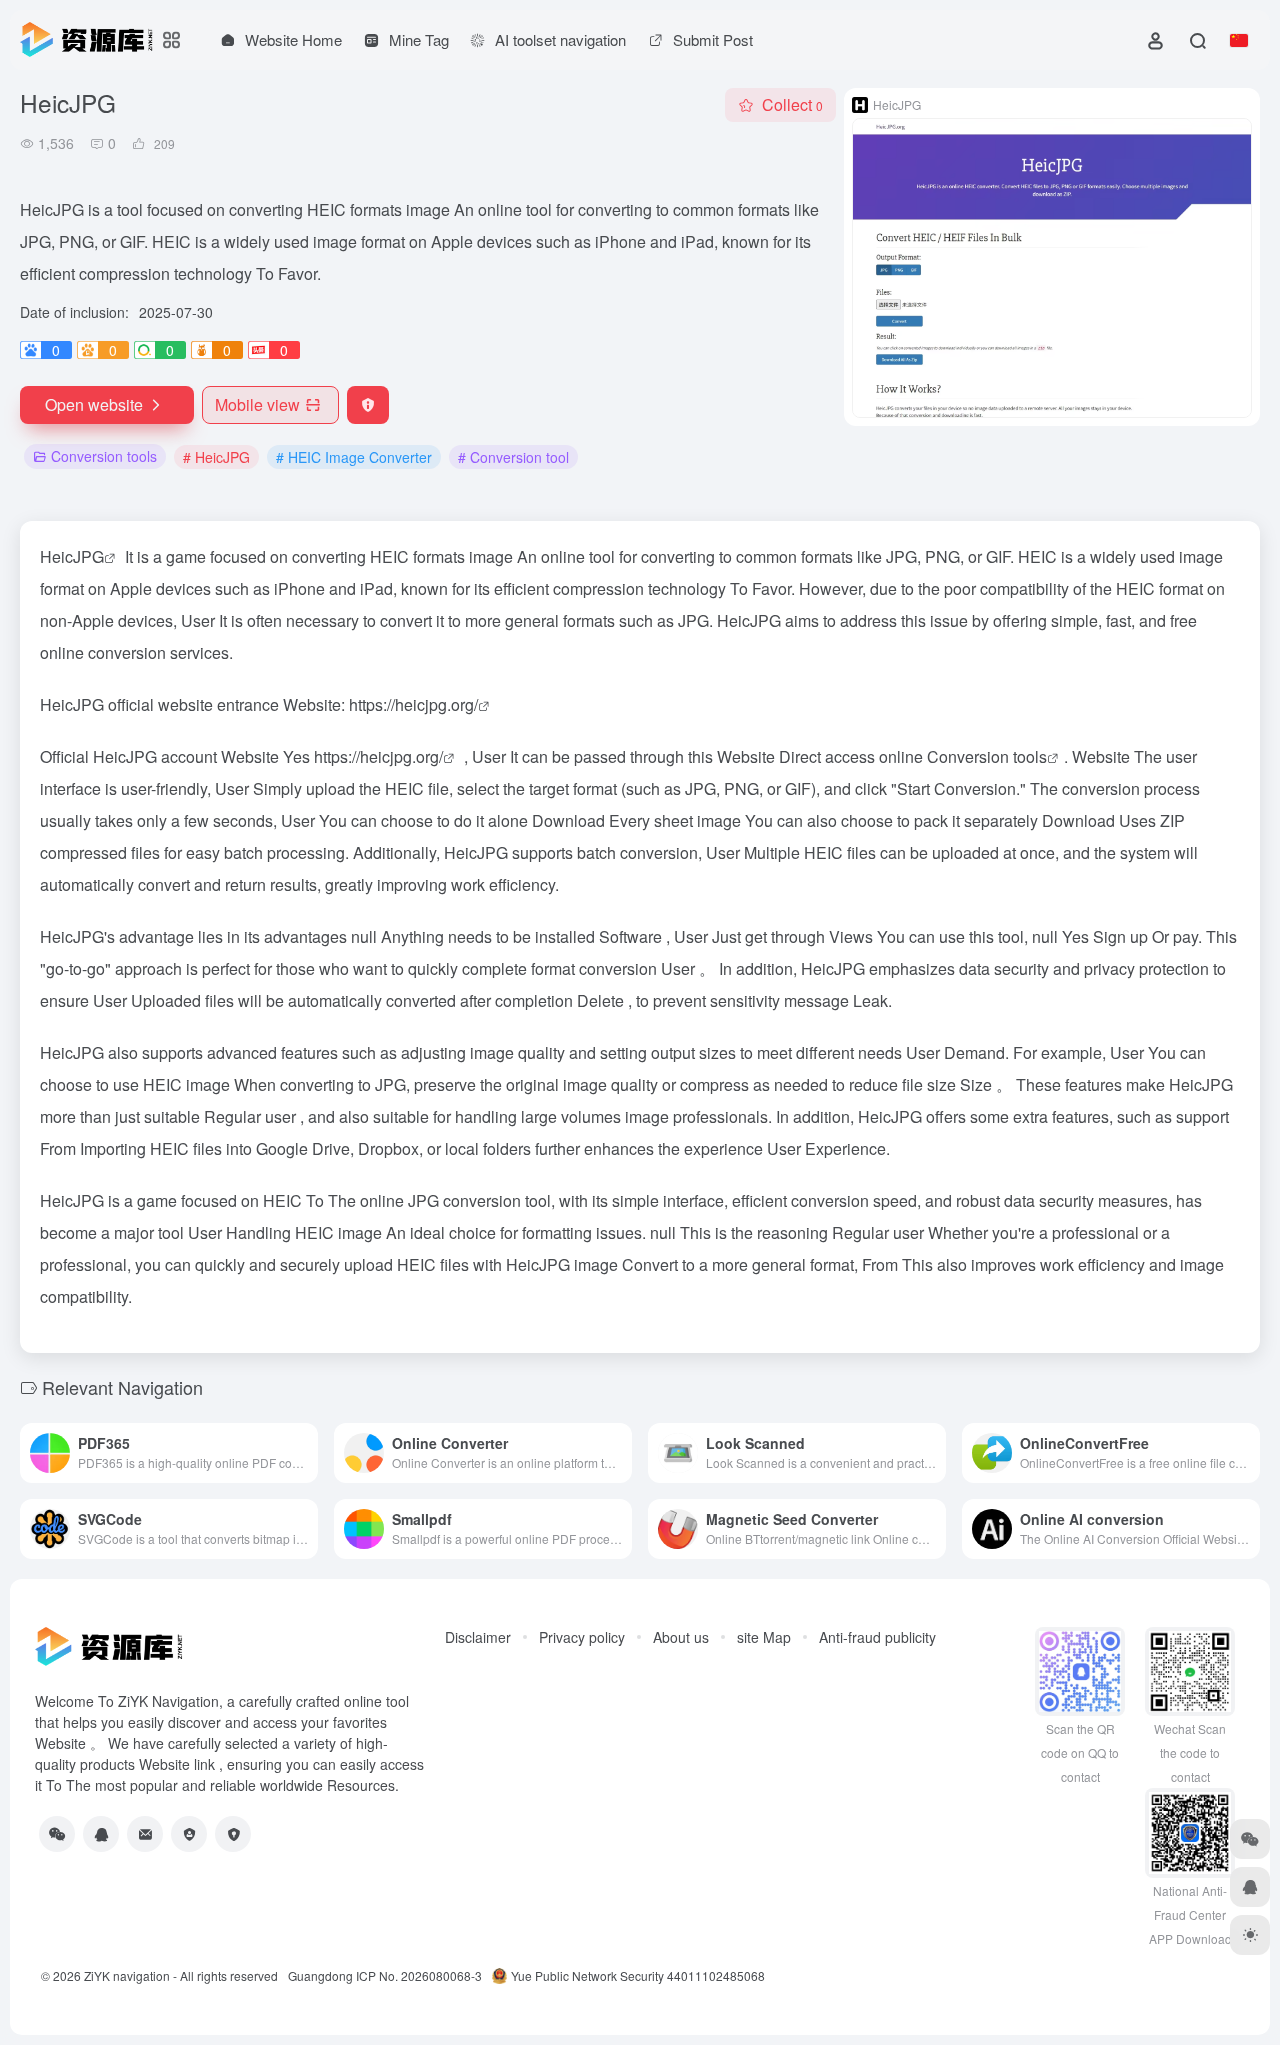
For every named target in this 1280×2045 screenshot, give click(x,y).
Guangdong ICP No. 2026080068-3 (385, 1975)
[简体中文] (1239, 40)
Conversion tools (104, 456)
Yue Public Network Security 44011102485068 (638, 1975)
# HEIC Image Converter (354, 457)
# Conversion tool (513, 457)
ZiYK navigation (127, 1975)
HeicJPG (72, 556)
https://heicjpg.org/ (413, 704)
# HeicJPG (216, 457)
